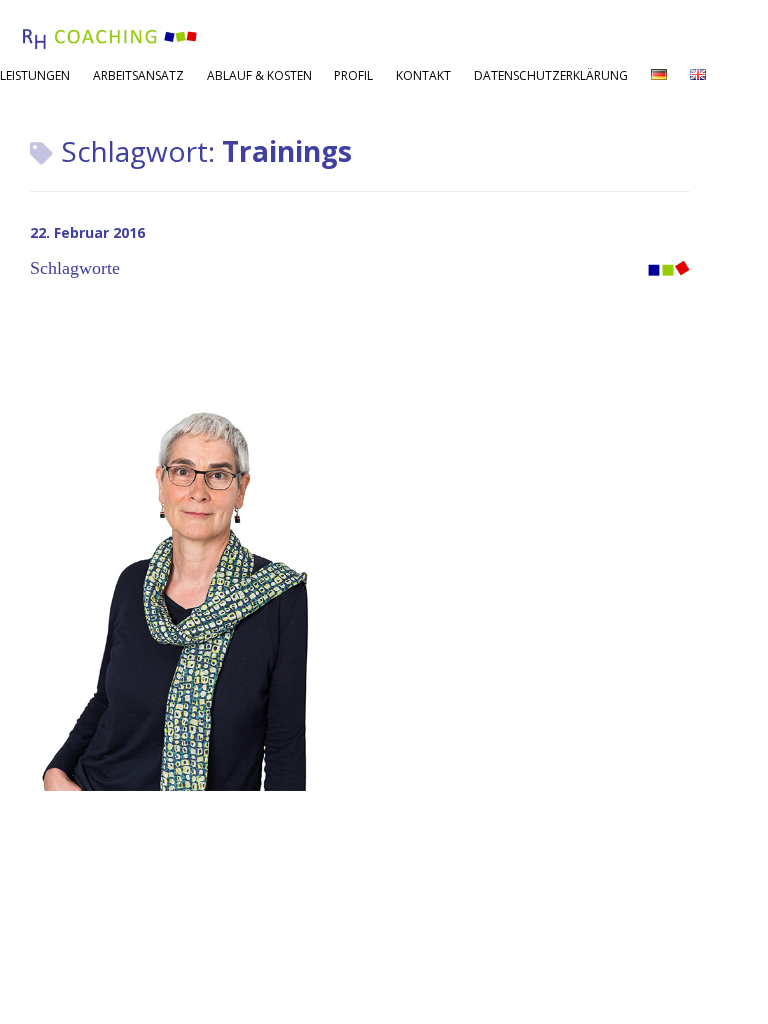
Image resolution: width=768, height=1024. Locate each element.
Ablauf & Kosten (259, 75)
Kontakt (423, 75)
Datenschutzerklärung (551, 75)
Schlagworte (75, 268)
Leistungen (35, 75)
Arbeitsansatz (138, 75)
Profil (353, 75)
